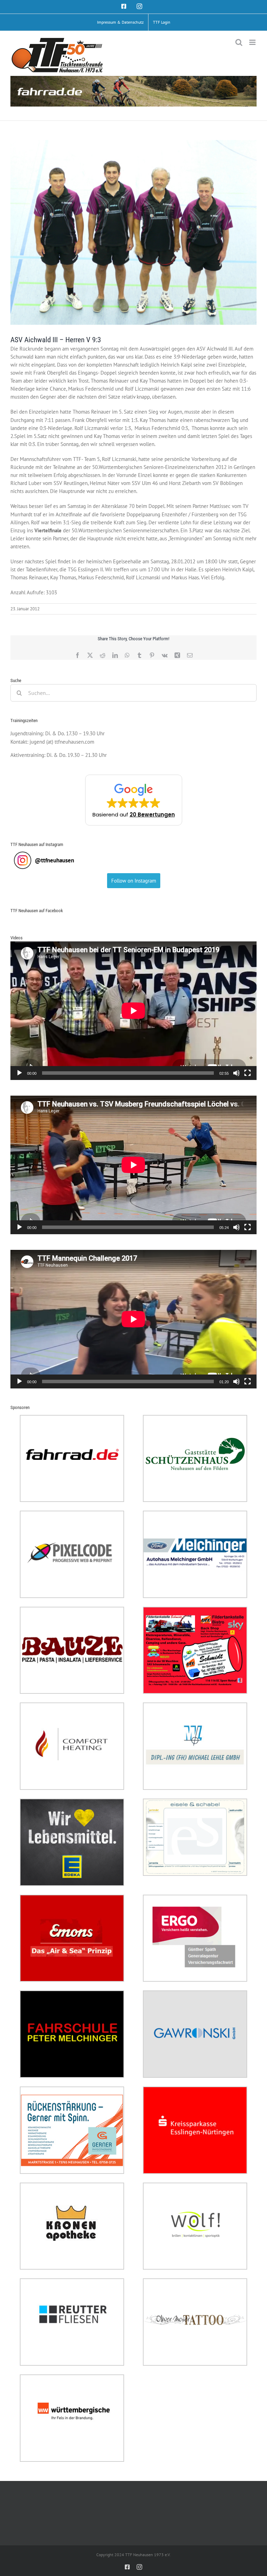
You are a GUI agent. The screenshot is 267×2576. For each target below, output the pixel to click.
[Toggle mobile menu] (253, 42)
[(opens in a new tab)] (72, 1419)
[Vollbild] (248, 1073)
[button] (134, 800)
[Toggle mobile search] (239, 42)
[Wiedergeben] (19, 1073)
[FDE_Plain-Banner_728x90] (133, 91)
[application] (133, 1011)
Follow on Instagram (134, 881)
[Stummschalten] (236, 1073)
